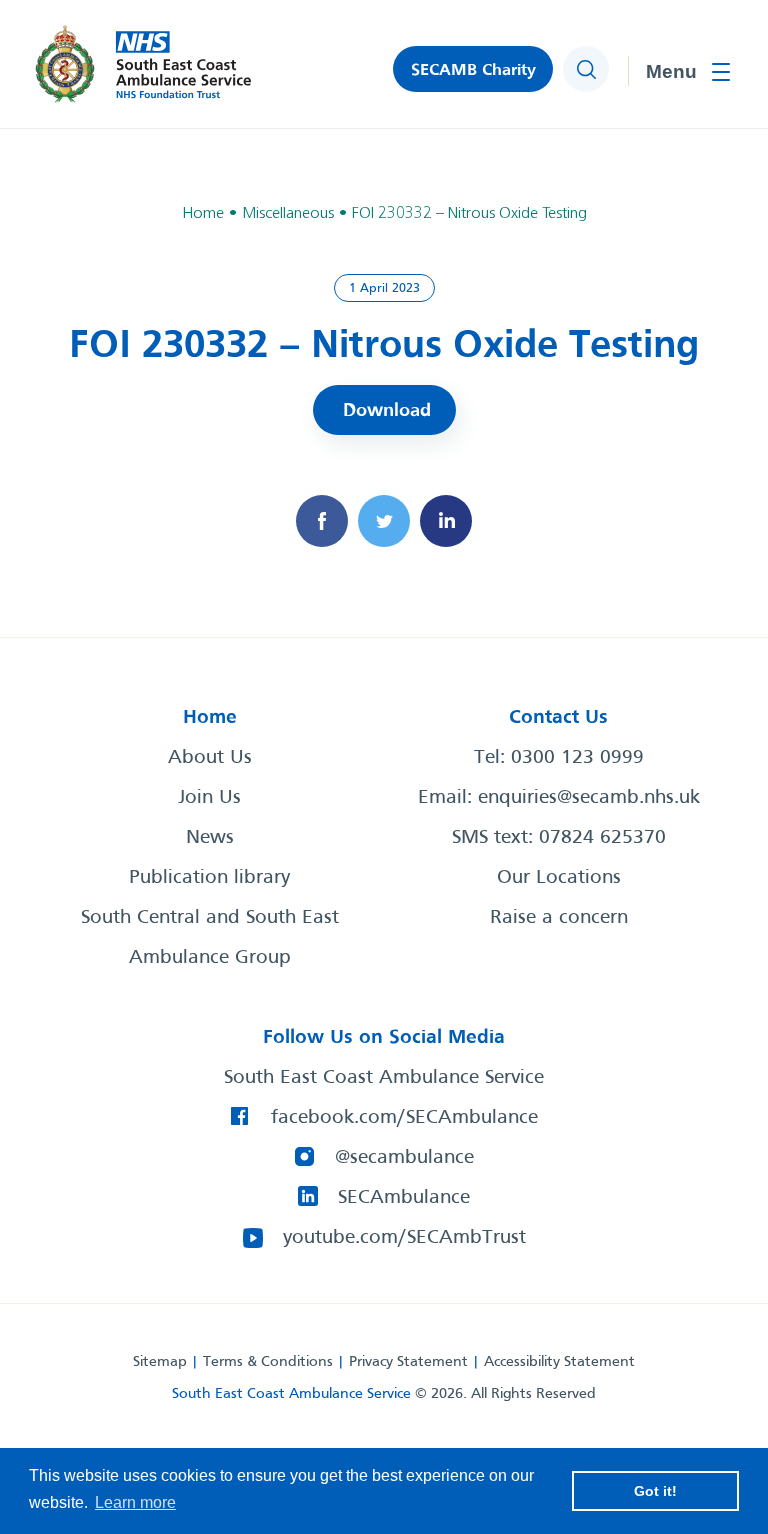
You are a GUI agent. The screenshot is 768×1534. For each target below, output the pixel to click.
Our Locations (559, 878)
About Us (210, 758)
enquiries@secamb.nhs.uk (589, 798)
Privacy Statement (408, 1362)
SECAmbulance (404, 1198)
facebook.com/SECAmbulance (404, 1118)
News (210, 838)
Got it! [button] (655, 1491)
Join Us (209, 798)
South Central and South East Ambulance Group (210, 938)
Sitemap (160, 1362)
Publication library (209, 878)
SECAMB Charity (473, 70)
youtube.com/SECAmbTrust (404, 1238)
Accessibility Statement (559, 1362)
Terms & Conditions (268, 1362)
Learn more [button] (135, 1502)
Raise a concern (559, 918)
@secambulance (404, 1158)
